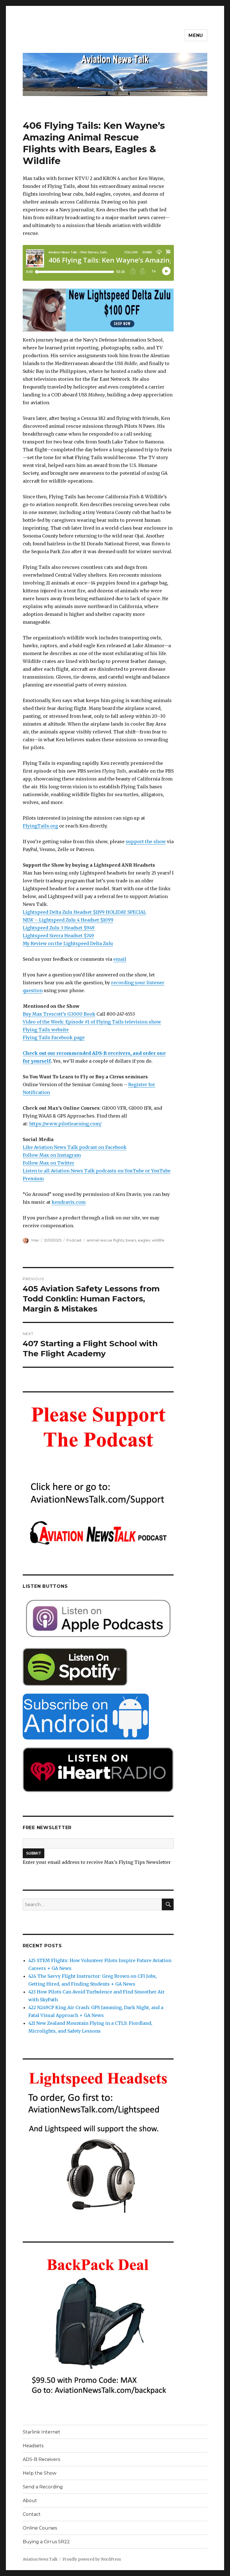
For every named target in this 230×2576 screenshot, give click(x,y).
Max (35, 1240)
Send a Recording (43, 2487)
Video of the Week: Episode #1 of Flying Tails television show (92, 1022)
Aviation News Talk (40, 2559)
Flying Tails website (46, 1030)
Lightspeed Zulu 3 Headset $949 (59, 928)
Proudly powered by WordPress (92, 2559)
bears (131, 1240)
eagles (144, 1240)
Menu (196, 35)
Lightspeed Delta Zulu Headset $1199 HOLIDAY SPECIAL (84, 912)
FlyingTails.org (40, 826)
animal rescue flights (105, 1240)
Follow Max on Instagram (52, 1155)
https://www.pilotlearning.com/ (65, 1124)
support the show (146, 841)
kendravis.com (69, 1202)
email (120, 959)
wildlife (158, 1240)
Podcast (74, 1240)
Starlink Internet (42, 2432)
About (30, 2501)
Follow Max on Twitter (49, 1163)
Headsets (33, 2446)
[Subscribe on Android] (98, 1717)
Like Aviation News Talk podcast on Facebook (75, 1147)
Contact (32, 2514)
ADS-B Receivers (41, 2459)
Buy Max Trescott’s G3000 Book (59, 1014)
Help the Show (40, 2473)
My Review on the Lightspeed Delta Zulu (68, 943)
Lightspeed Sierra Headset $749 (58, 936)
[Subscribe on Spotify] (98, 1667)
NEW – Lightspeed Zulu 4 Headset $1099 (68, 920)
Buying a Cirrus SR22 (46, 2542)
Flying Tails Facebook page (54, 1037)
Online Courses (40, 2528)
